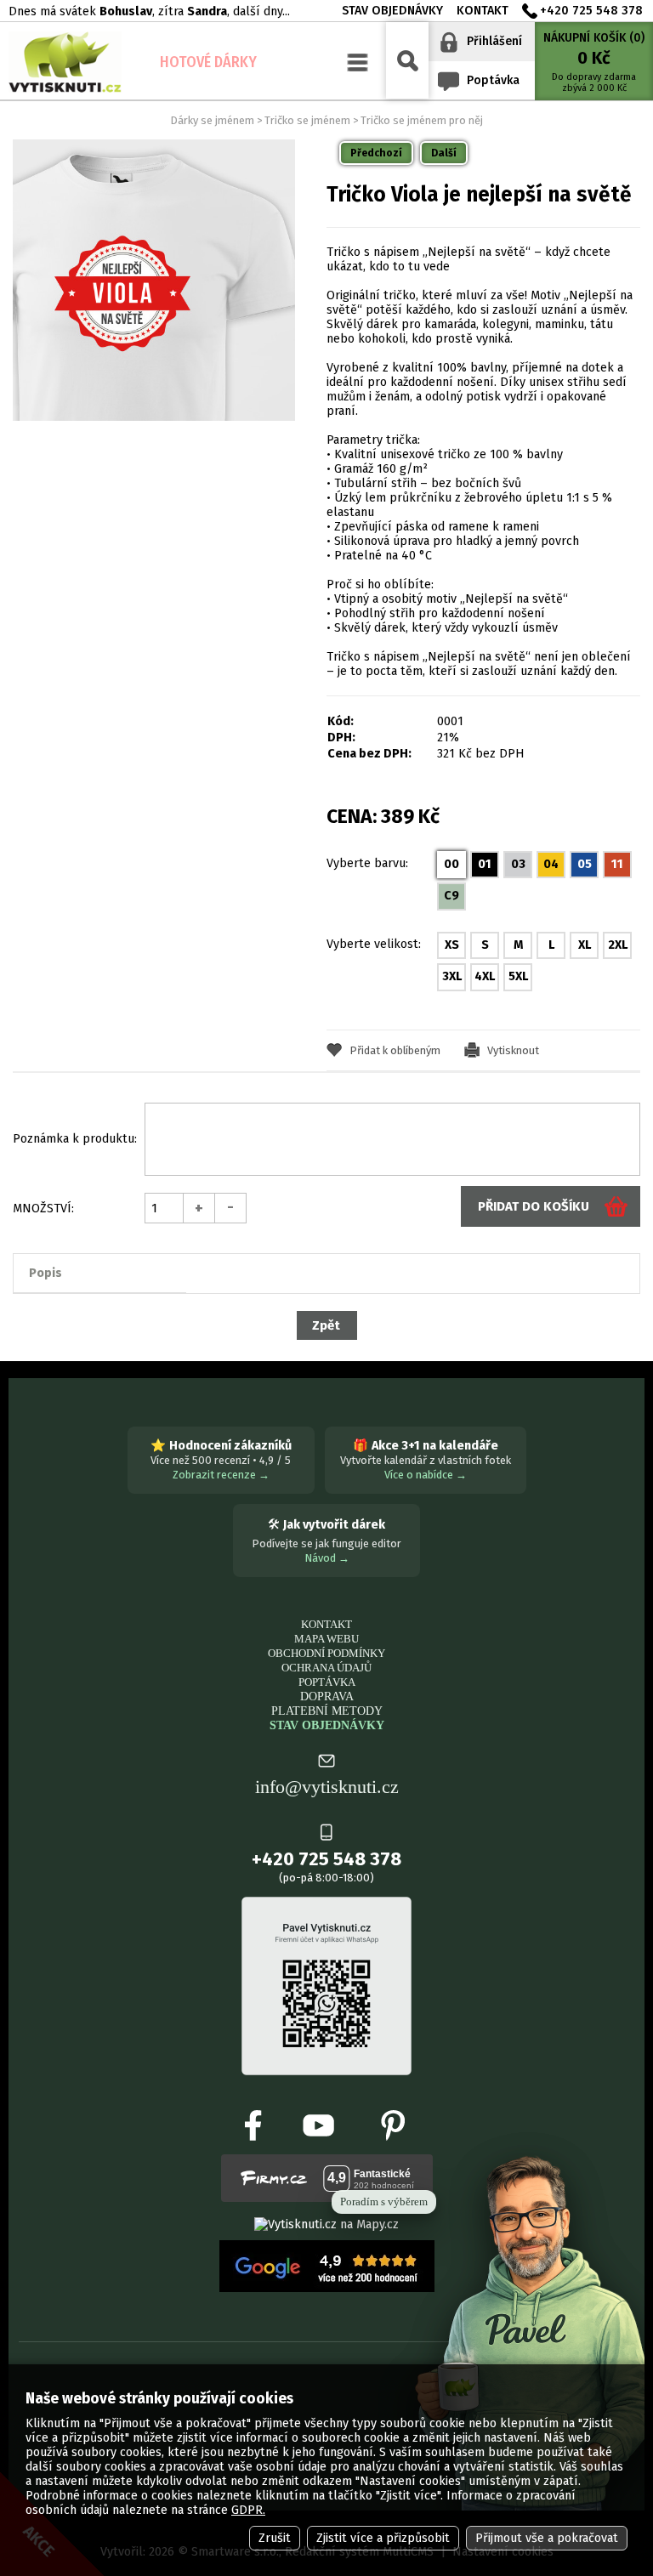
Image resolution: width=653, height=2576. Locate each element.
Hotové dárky (208, 62)
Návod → (327, 1558)
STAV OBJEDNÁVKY (327, 1725)
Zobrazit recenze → (221, 1475)
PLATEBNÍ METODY (327, 1711)
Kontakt (483, 11)
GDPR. (248, 2510)
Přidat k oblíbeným (395, 1050)
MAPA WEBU (326, 1639)
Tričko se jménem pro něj (422, 120)
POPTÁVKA (327, 1682)
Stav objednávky (392, 11)
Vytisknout (513, 1050)
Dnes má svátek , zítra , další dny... (149, 11)
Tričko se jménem (307, 120)
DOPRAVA (327, 1696)
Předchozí (376, 153)
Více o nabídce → (426, 1475)
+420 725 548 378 (591, 11)
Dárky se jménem (212, 120)
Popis (45, 1273)
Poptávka (493, 80)
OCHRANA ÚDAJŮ (326, 1668)
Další (444, 153)
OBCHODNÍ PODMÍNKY (326, 1653)
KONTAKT (326, 1624)
